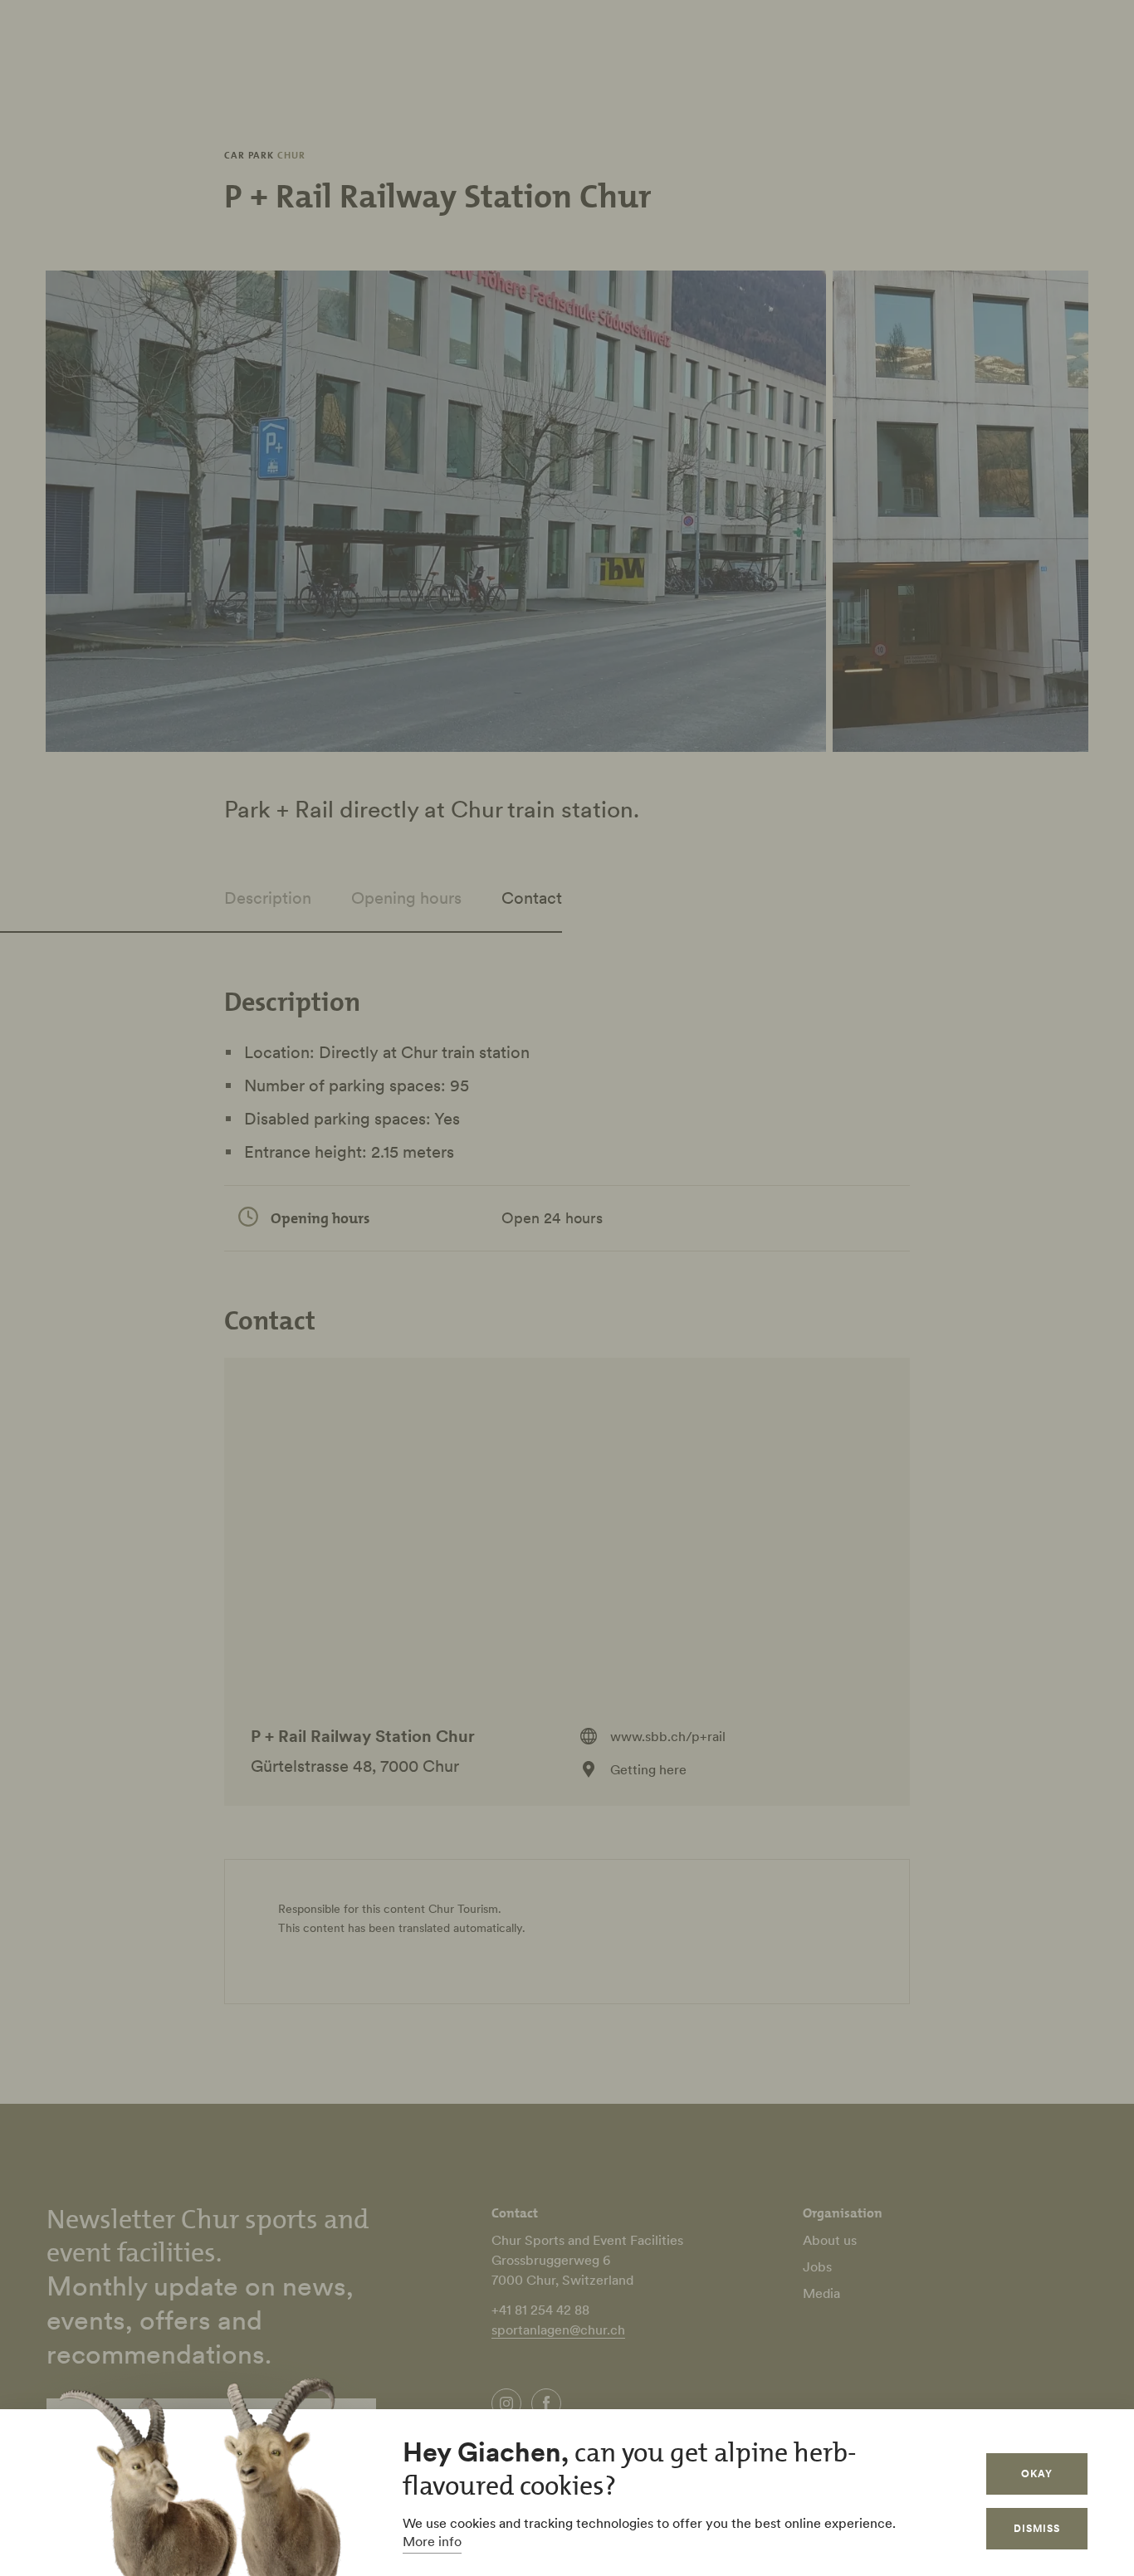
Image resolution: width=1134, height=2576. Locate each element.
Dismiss (1037, 2528)
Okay (1037, 2474)
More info (432, 2541)
